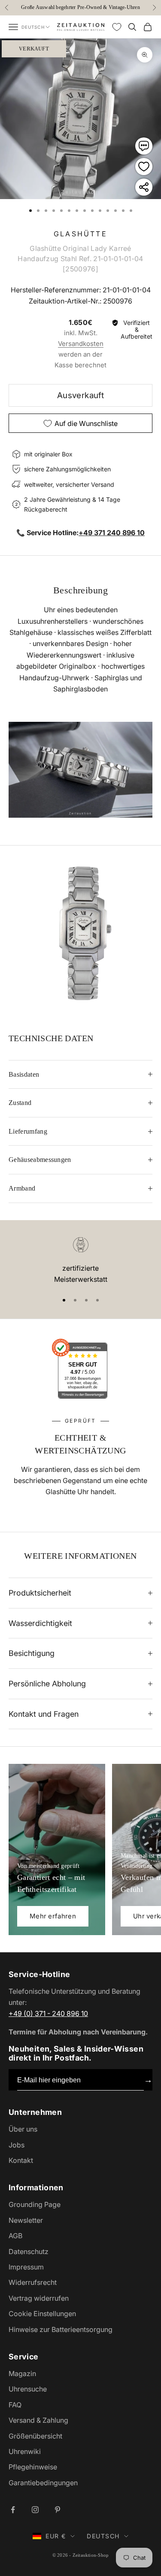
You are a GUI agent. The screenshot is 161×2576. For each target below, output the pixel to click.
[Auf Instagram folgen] (35, 2510)
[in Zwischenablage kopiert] (144, 187)
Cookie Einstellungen (42, 2314)
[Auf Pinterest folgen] (58, 2510)
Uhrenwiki (25, 2451)
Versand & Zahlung (38, 2420)
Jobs (17, 2145)
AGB (15, 2236)
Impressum (26, 2267)
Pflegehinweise (33, 2467)
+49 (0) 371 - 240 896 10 (48, 2013)
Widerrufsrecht (33, 2282)
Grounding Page (35, 2204)
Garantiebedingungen (43, 2483)
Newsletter (26, 2220)
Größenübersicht (35, 2436)
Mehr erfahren (53, 1916)
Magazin (22, 2373)
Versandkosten (81, 344)
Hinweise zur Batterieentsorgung (61, 2329)
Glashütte (80, 234)
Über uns (23, 2129)
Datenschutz (29, 2251)
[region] (80, 1261)
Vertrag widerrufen (39, 2298)
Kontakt (21, 2160)
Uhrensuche (28, 2389)
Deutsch (33, 27)
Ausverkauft (80, 395)
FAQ (15, 2405)
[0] (117, 27)
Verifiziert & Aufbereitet (137, 330)
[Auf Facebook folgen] (13, 2510)
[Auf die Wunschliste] (144, 167)
